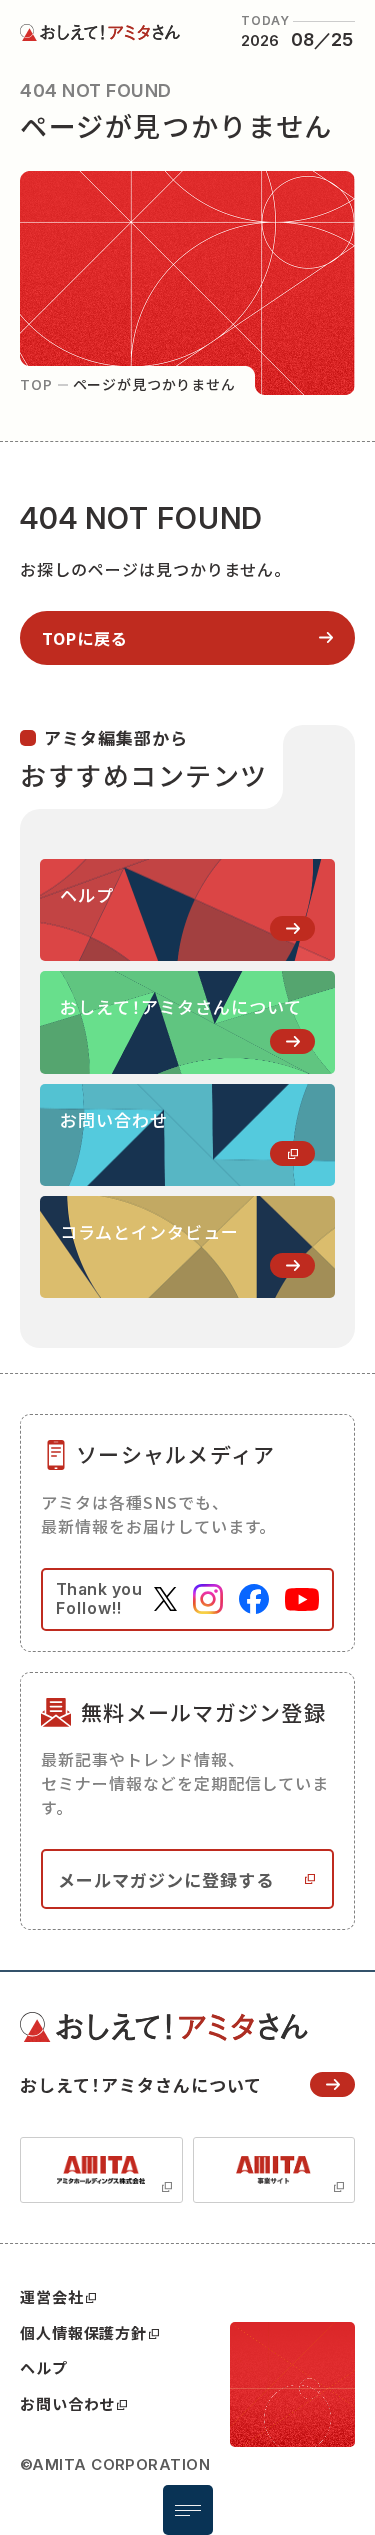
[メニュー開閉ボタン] (188, 2510)
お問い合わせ (67, 2403)
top (36, 384)
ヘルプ (44, 2367)
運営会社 (52, 2296)
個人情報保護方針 (83, 2332)
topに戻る (85, 638)
